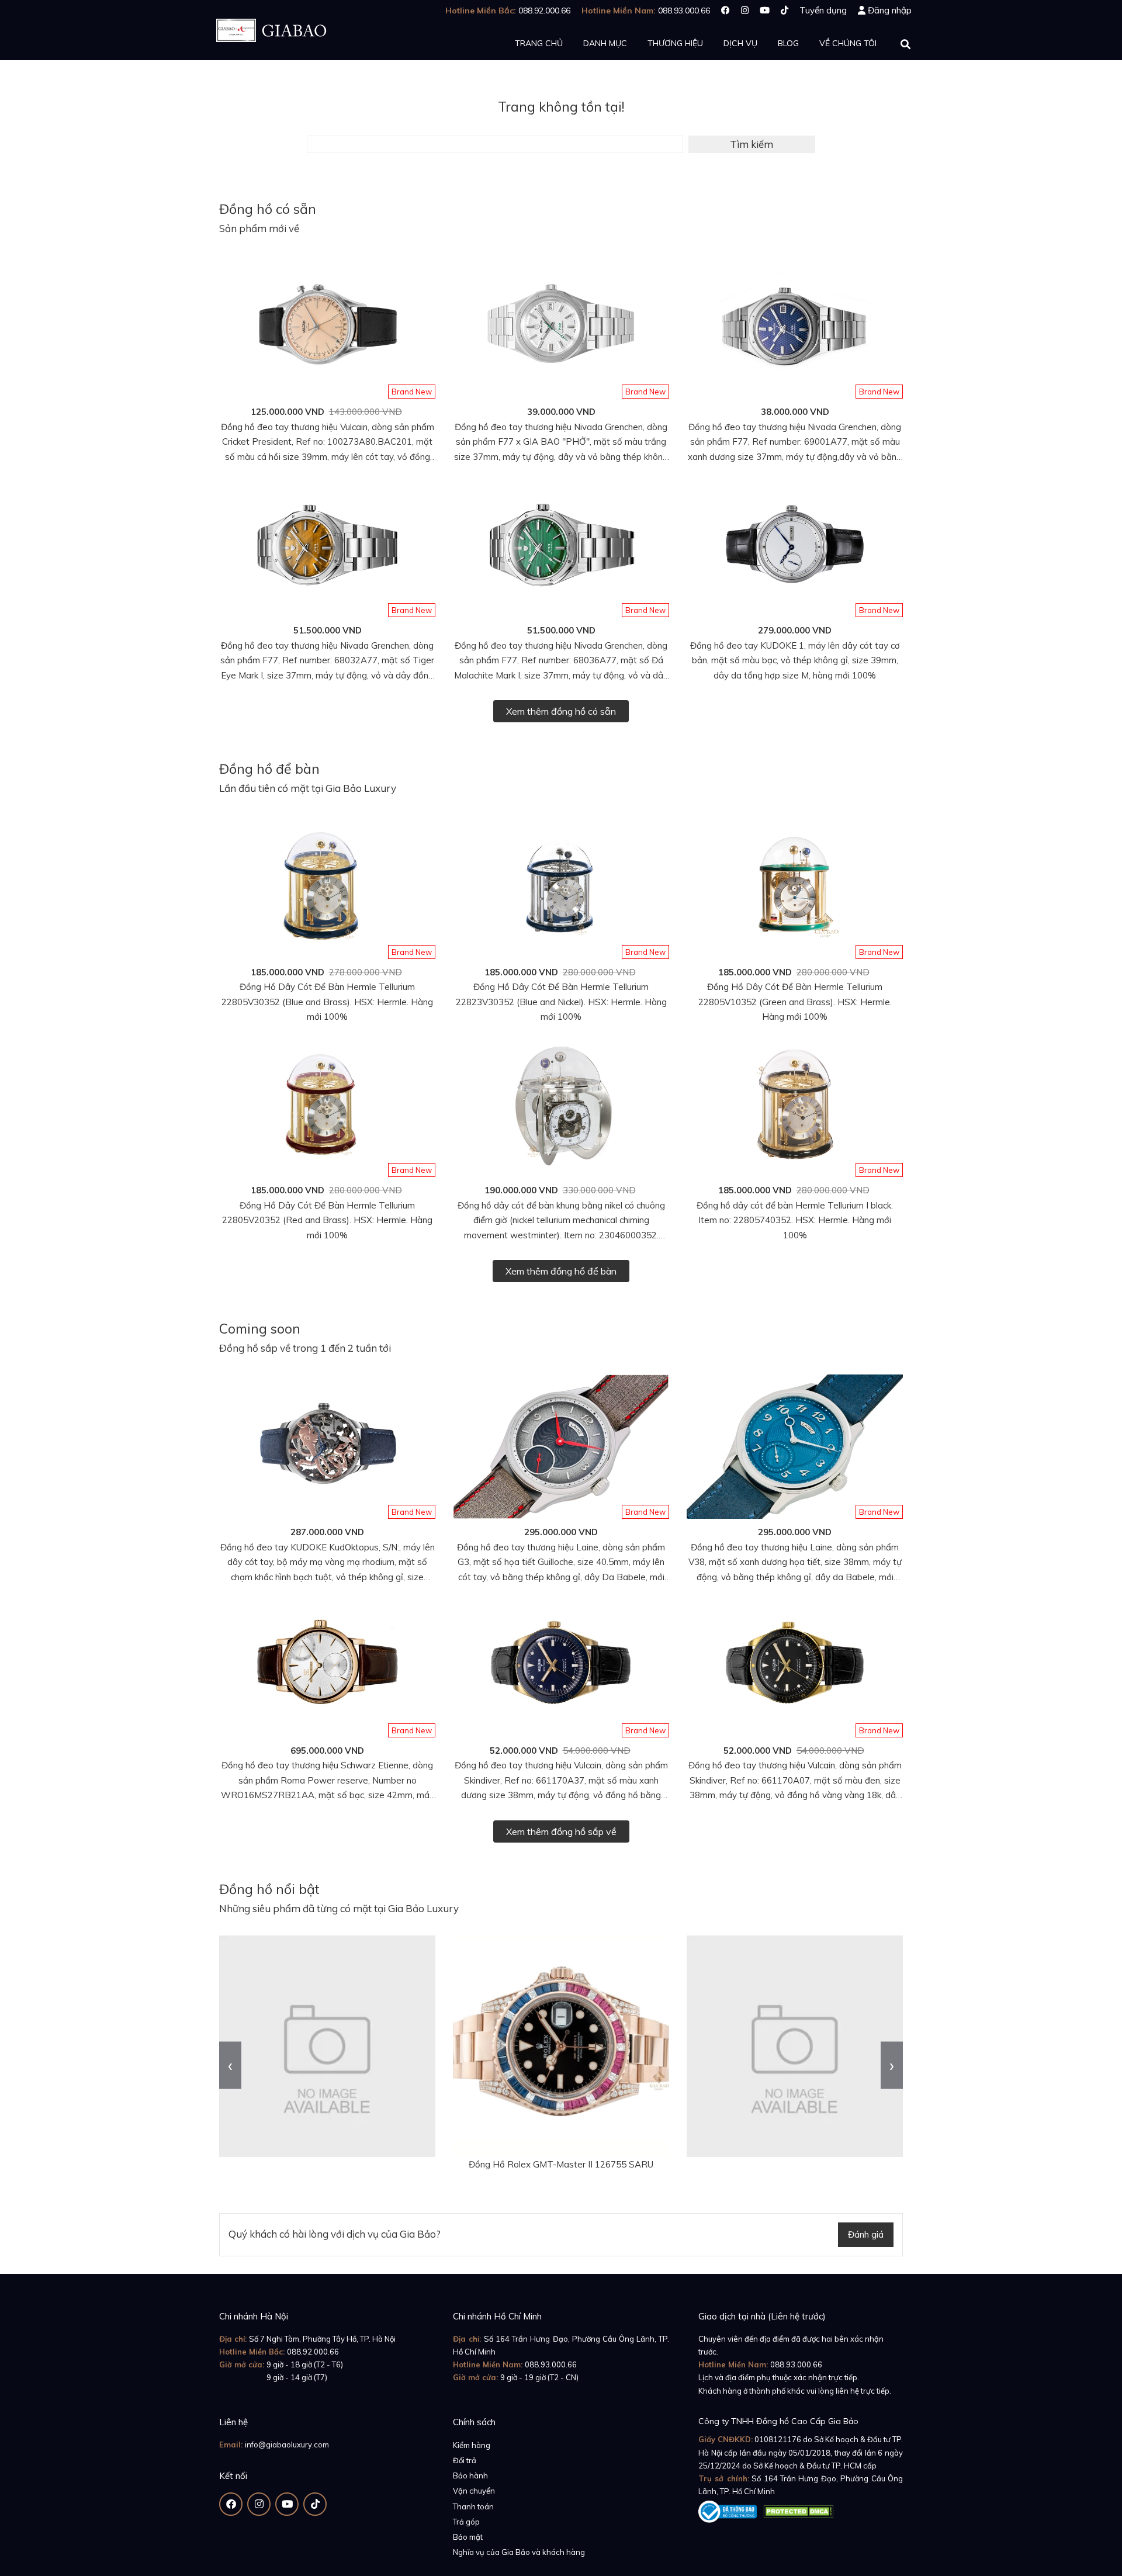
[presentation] (230, 2065)
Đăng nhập (890, 10)
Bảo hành (470, 2475)
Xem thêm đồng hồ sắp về (561, 1831)
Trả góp (466, 2522)
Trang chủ (539, 43)
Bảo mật (468, 2537)
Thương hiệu (675, 43)
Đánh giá (866, 2234)
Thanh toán (473, 2506)
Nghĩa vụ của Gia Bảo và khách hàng (519, 2552)
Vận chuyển (474, 2491)
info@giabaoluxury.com (287, 2445)
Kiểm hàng (472, 2445)
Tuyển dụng (823, 10)
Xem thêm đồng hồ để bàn (561, 1271)
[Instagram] (745, 10)
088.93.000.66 (551, 2364)
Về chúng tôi (848, 43)
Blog (788, 43)
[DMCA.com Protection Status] (798, 2509)
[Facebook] (726, 10)
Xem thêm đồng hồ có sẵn (561, 711)
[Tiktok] (785, 10)
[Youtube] (765, 10)
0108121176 (778, 2439)
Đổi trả (465, 2460)
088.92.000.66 (313, 2352)
